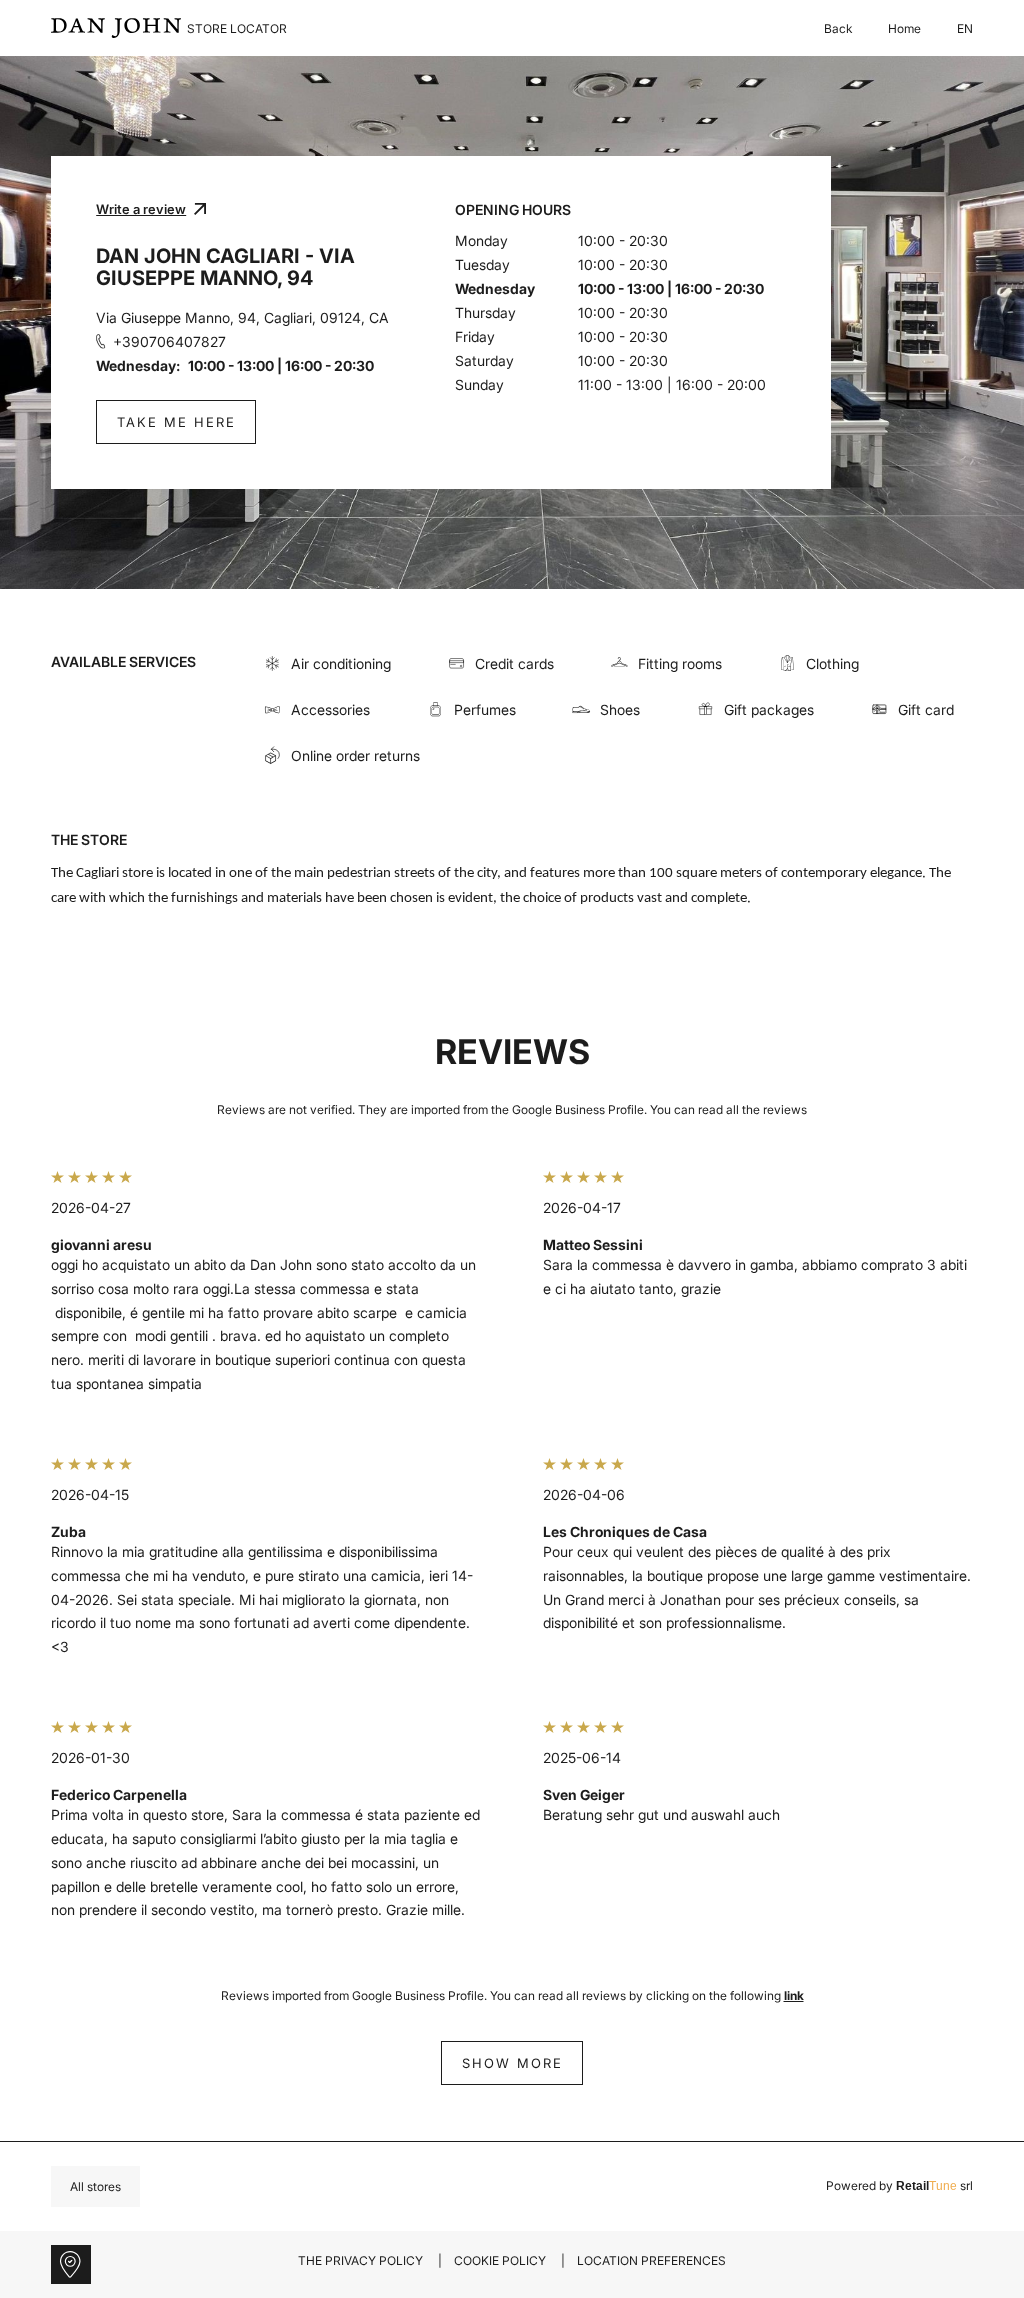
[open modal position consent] (70, 2264)
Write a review (141, 209)
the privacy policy (360, 2260)
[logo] (116, 28)
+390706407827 (169, 341)
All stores (95, 2186)
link (794, 1995)
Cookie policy (500, 2260)
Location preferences (651, 2261)
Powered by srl (899, 2186)
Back (838, 28)
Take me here (176, 422)
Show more (512, 2063)
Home (904, 28)
